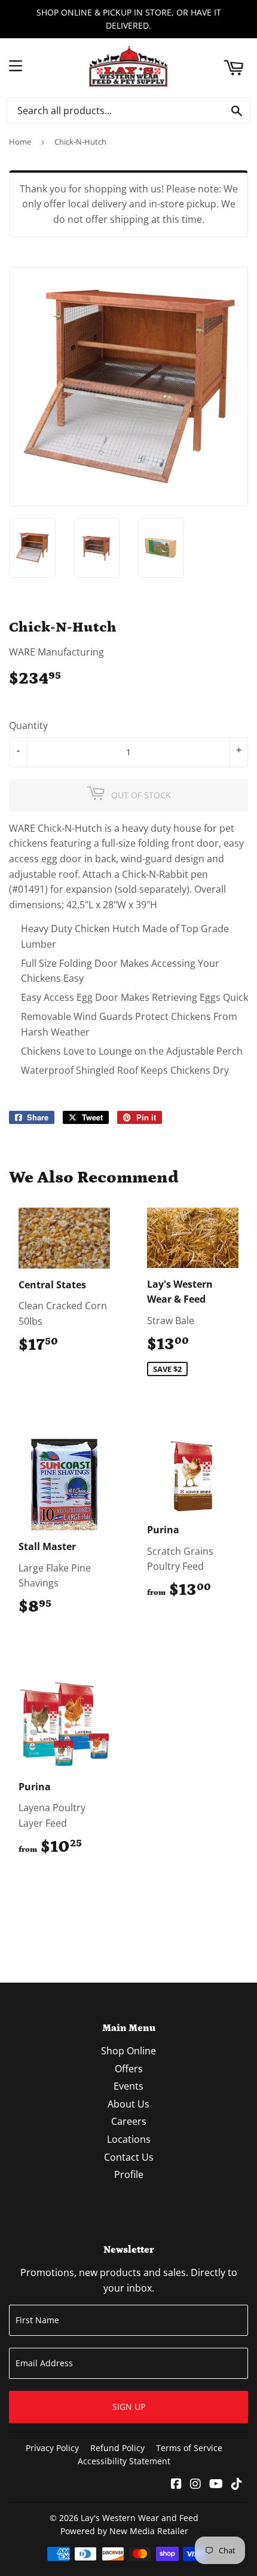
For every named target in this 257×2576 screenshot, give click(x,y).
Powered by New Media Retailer (124, 2531)
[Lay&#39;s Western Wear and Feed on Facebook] (176, 2485)
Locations (129, 2139)
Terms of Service (189, 2448)
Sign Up (129, 2407)
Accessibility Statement (124, 2461)
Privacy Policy (52, 2448)
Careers (129, 2121)
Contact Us (129, 2157)
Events (128, 2086)
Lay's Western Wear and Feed (140, 2518)
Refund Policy (117, 2448)
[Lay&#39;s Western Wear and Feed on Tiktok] (237, 2485)
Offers (129, 2069)
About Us (128, 2104)
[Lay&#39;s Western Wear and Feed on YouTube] (216, 2485)
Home (20, 142)
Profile (129, 2174)
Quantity (28, 725)
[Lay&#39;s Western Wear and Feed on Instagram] (195, 2485)
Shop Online (128, 2051)
